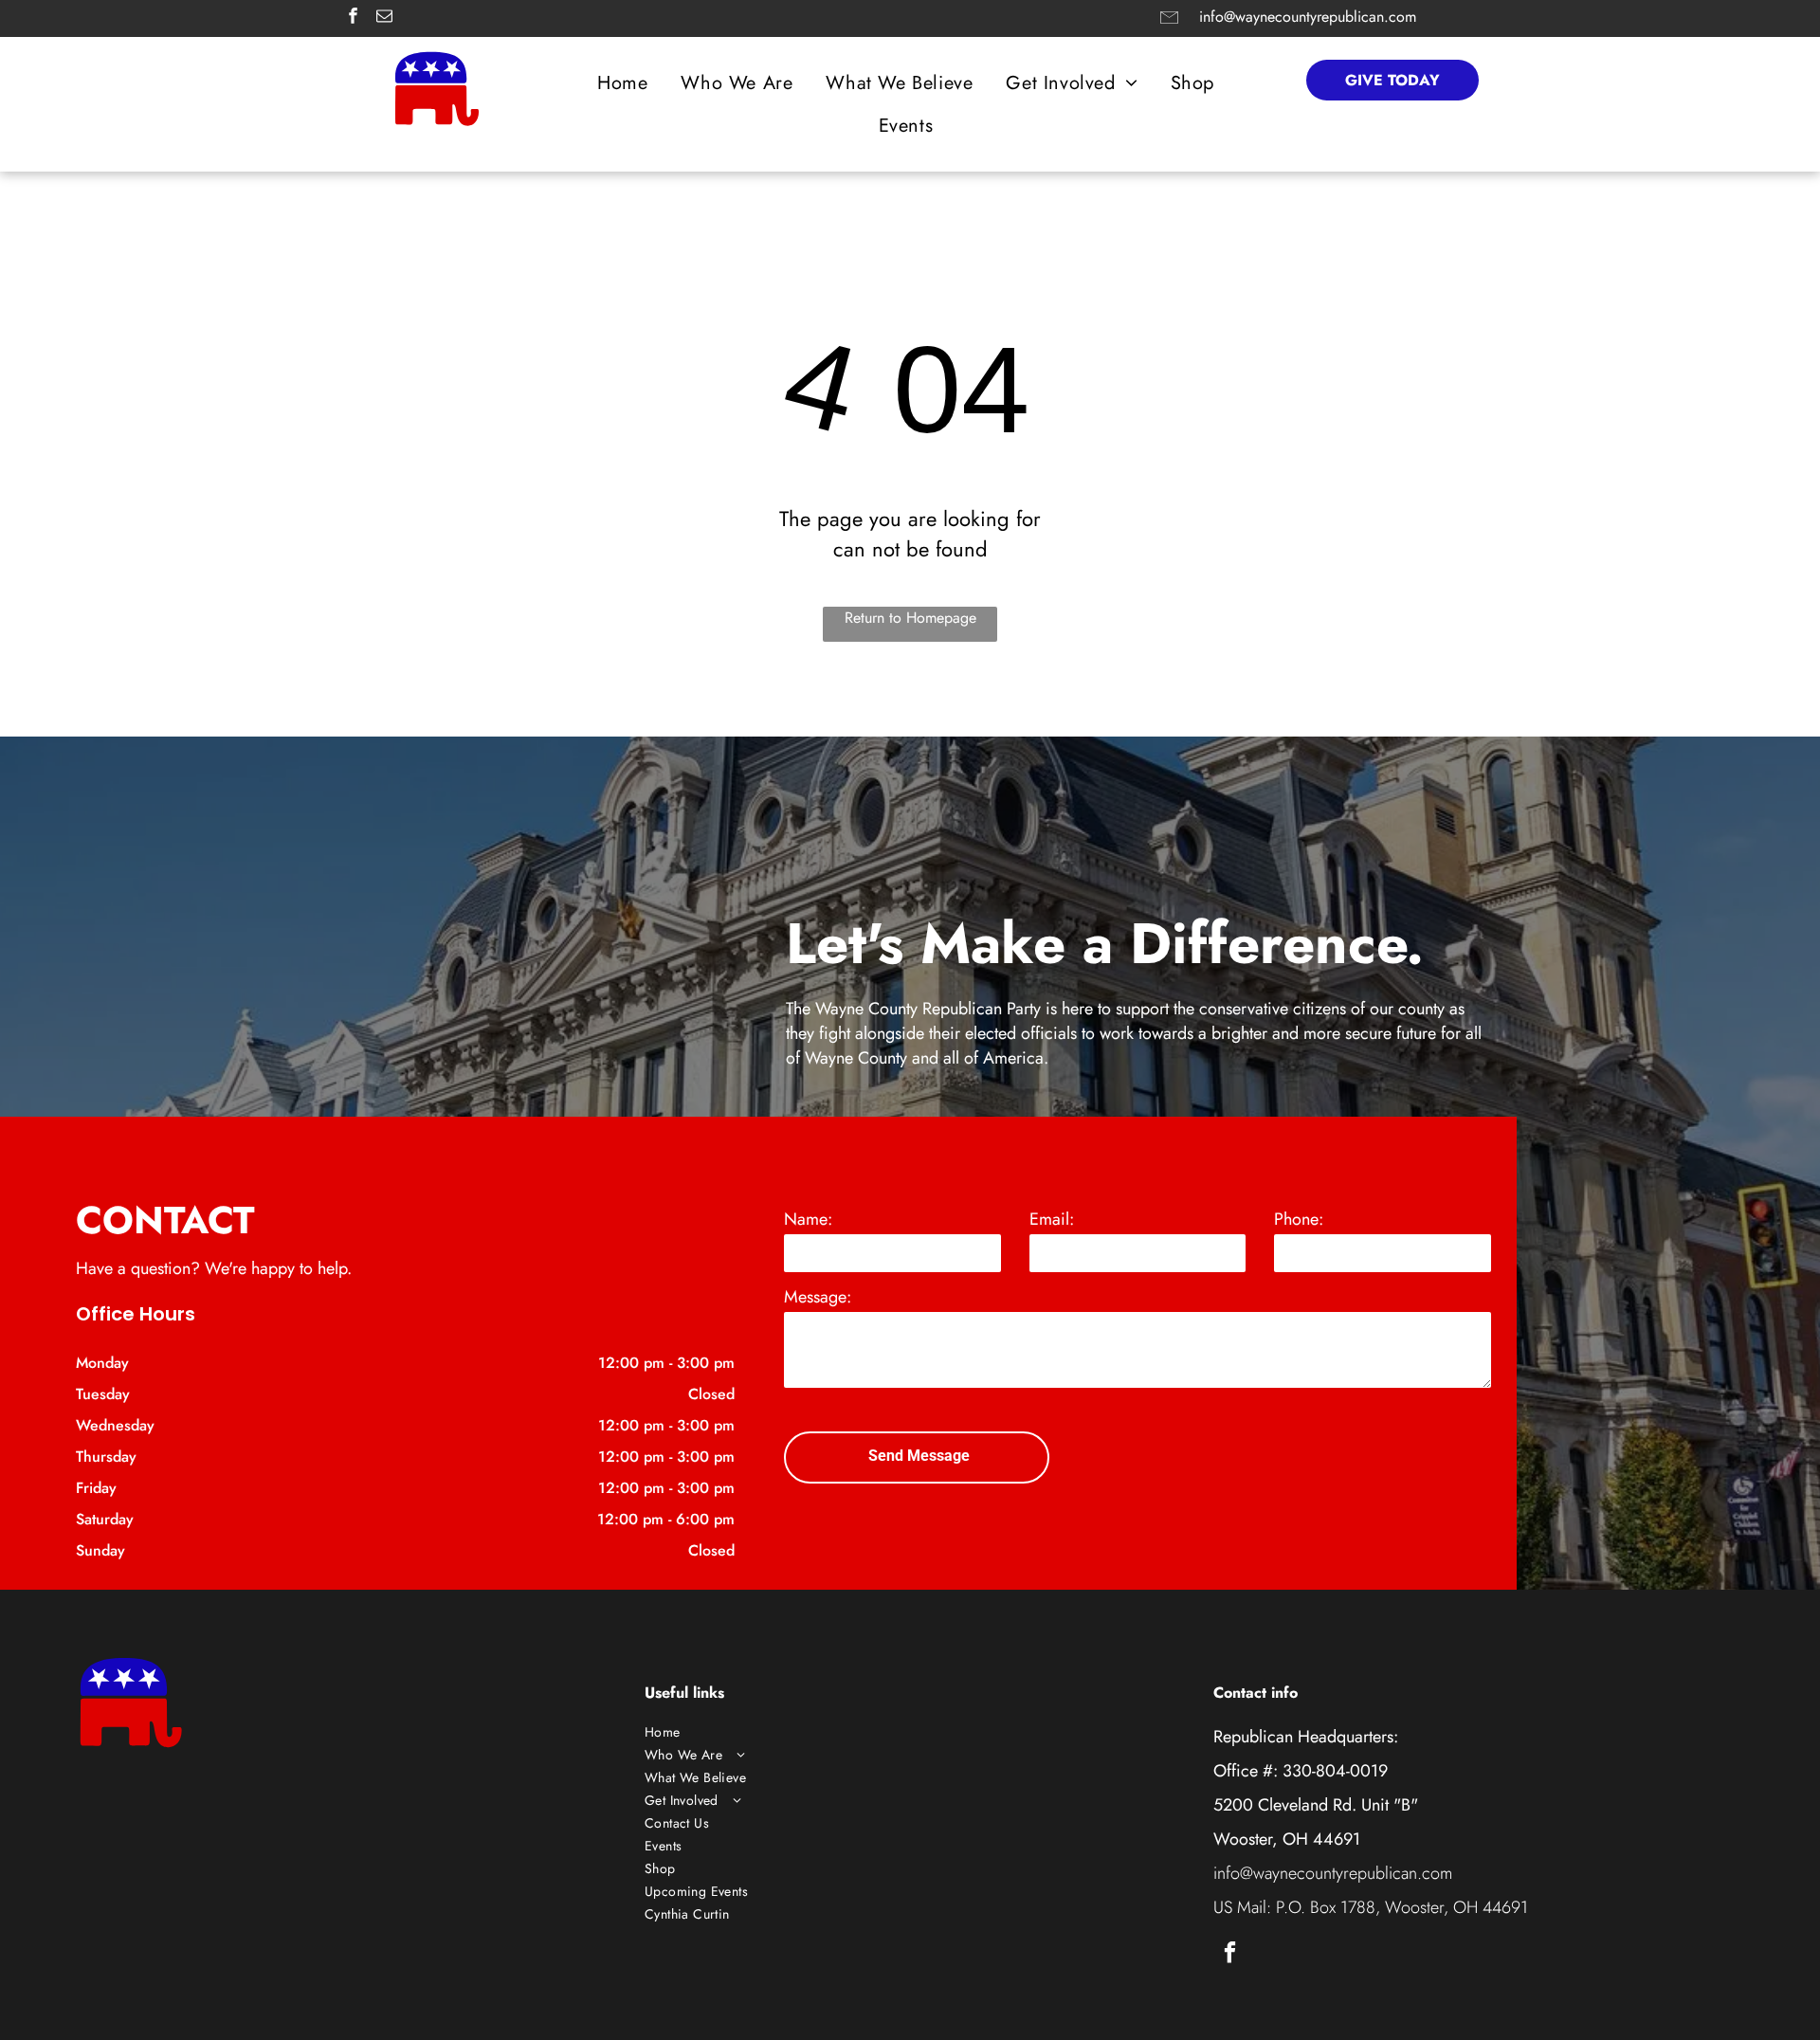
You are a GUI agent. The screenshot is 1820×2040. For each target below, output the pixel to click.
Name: (808, 1219)
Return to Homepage (910, 618)
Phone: (1299, 1219)
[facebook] (353, 18)
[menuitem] (629, 83)
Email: (1052, 1219)
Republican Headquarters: (1306, 1737)
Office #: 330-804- (1282, 1771)
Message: (818, 1297)
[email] (384, 18)
